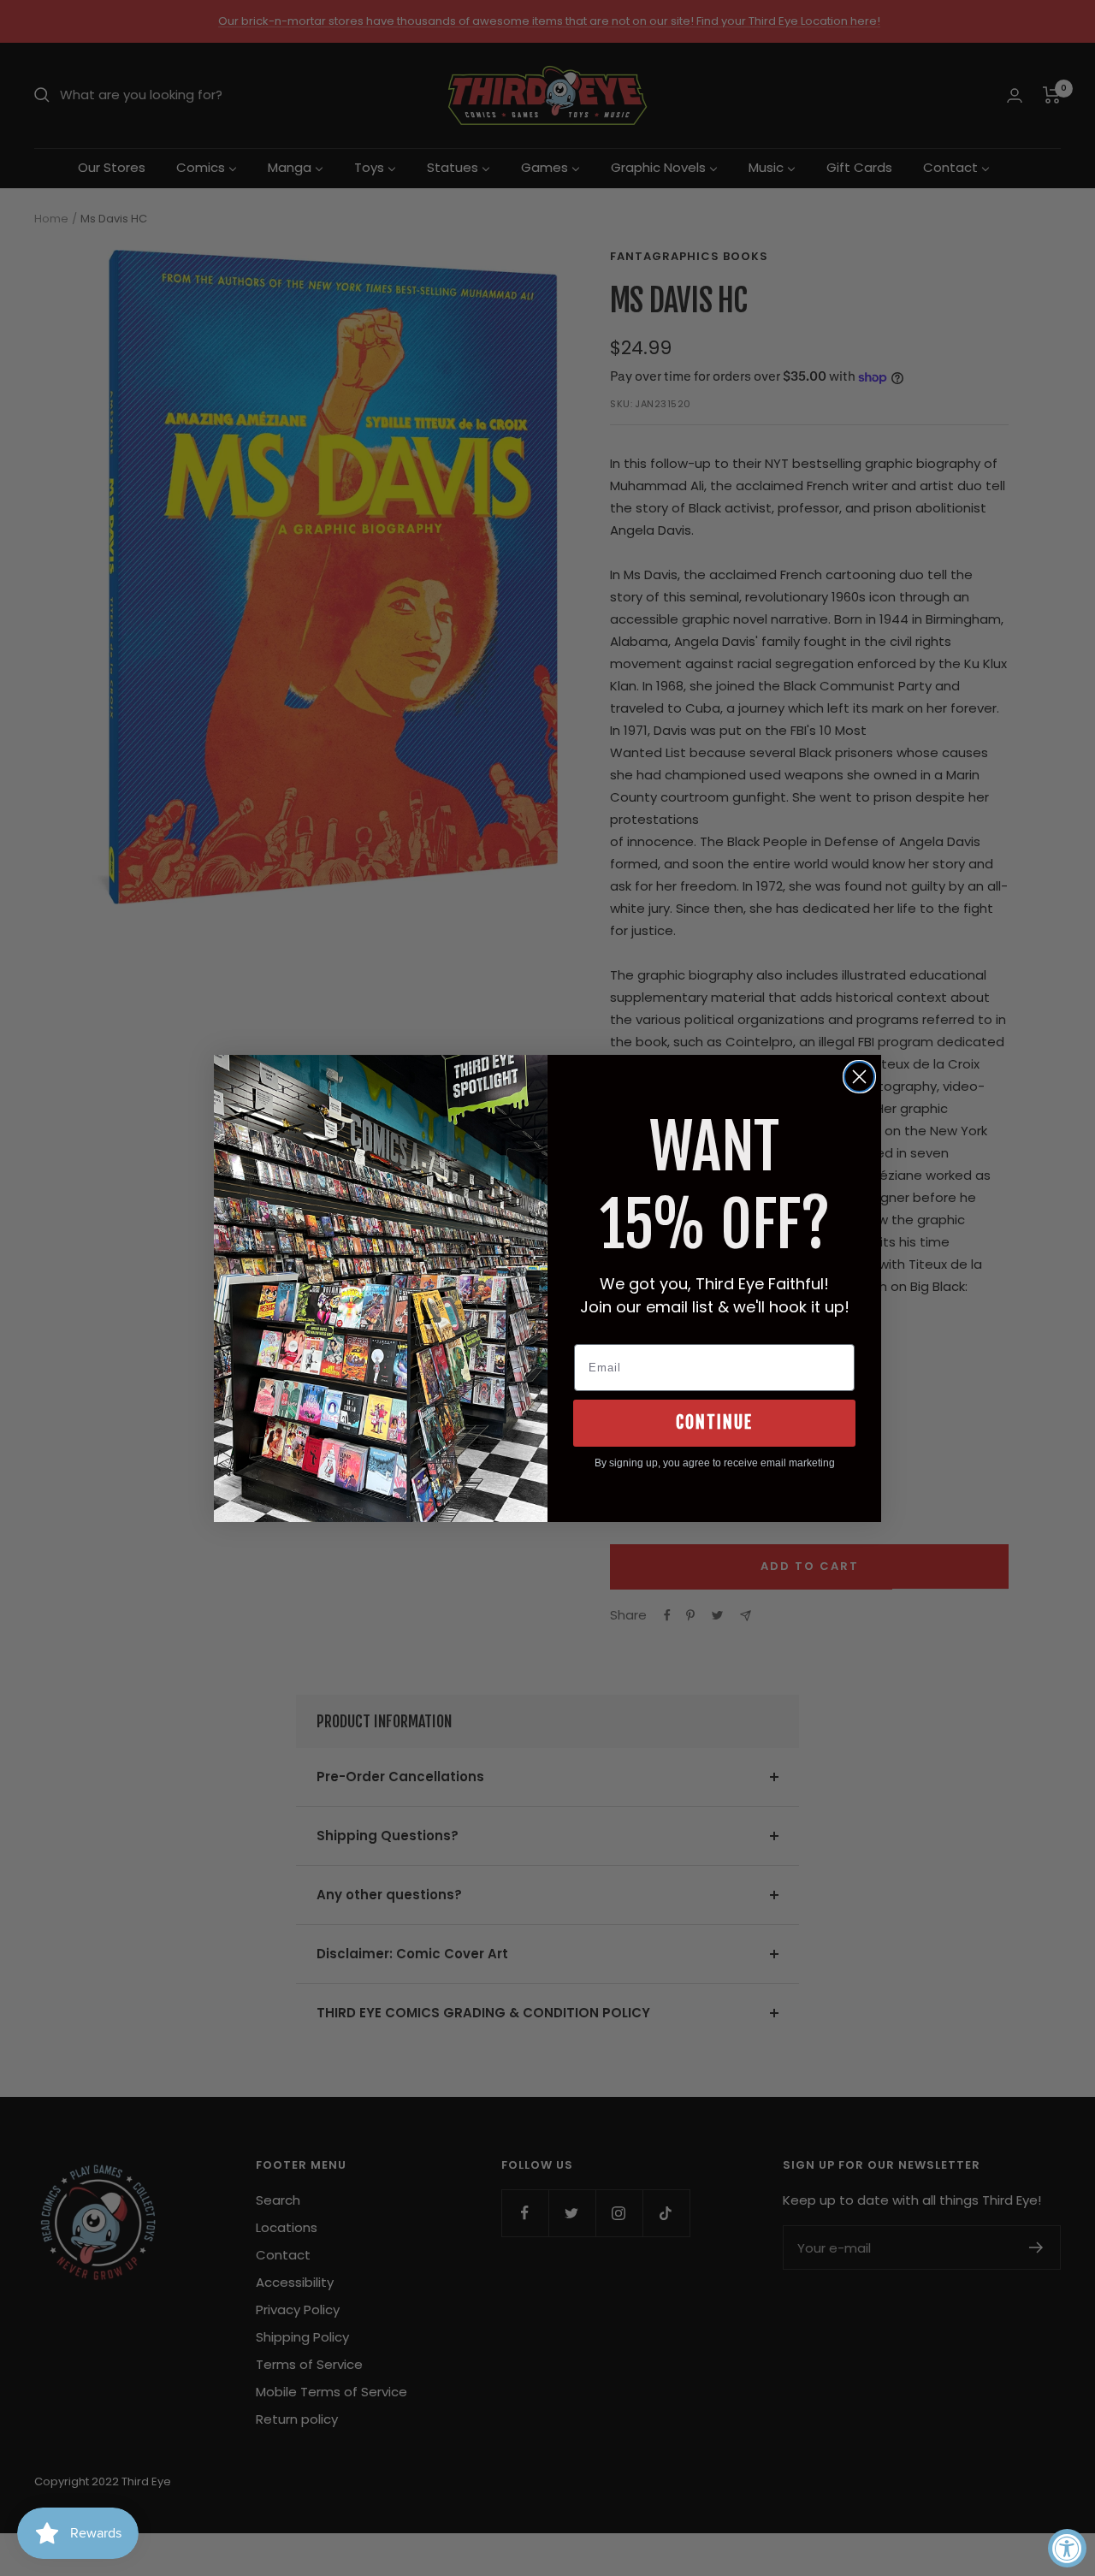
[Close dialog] (859, 1077)
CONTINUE (714, 1422)
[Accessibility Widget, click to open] (1067, 2548)
